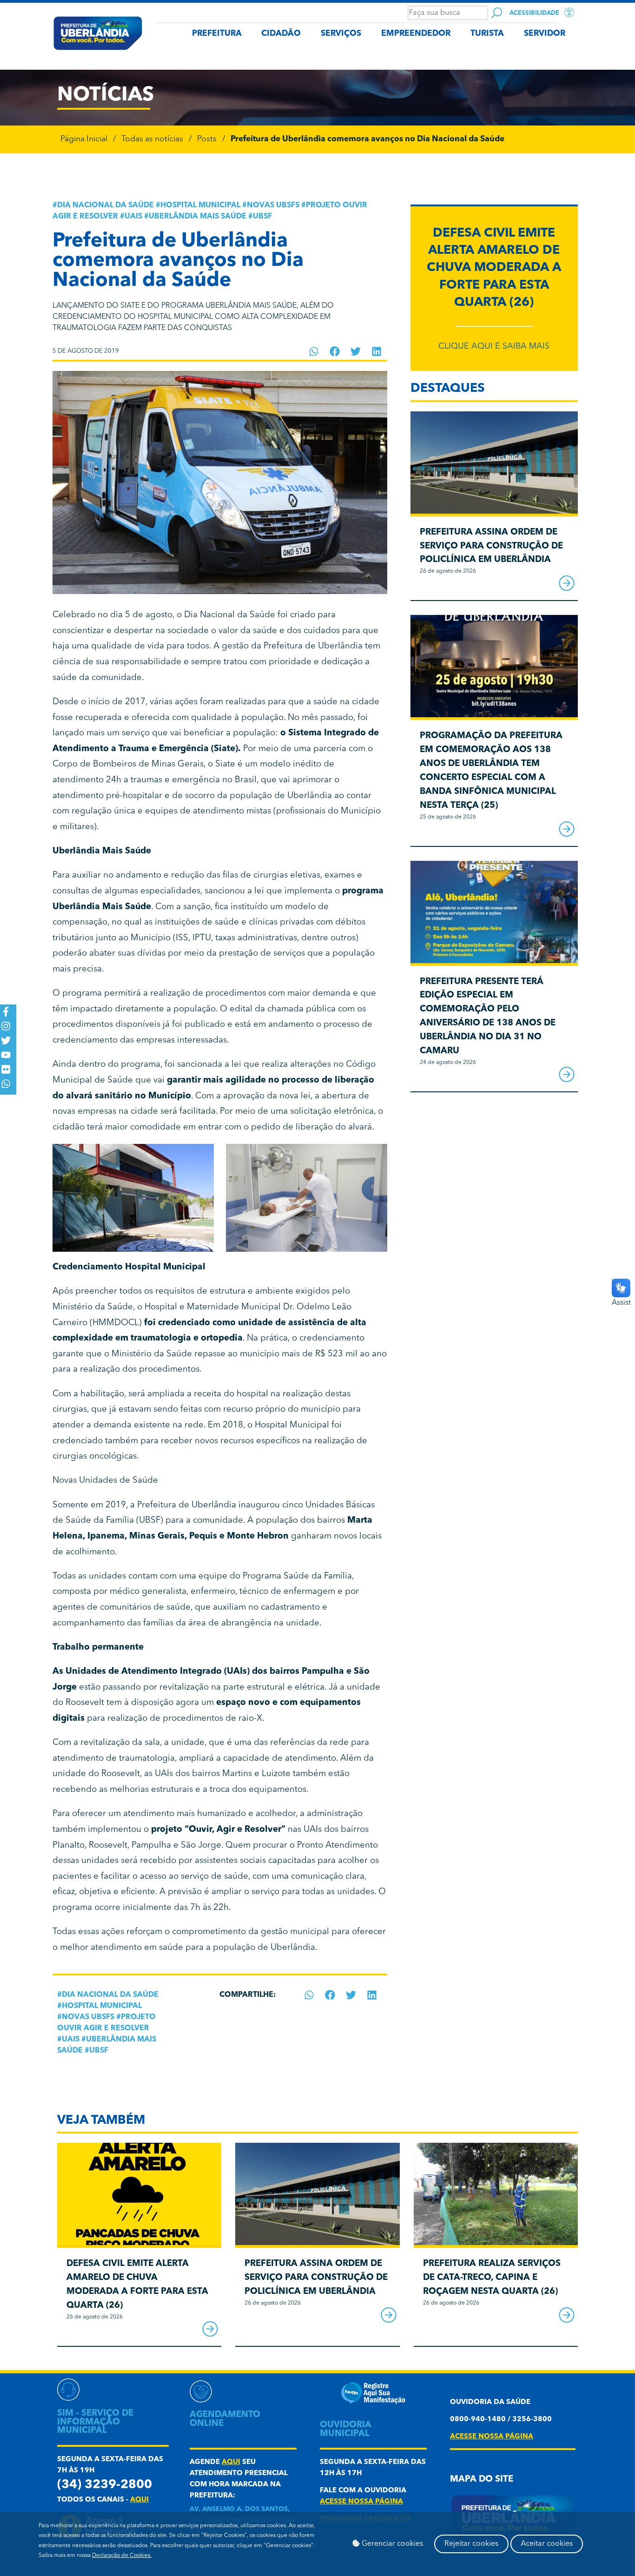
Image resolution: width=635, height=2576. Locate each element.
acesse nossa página (361, 2502)
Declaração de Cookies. (122, 2556)
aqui (139, 2500)
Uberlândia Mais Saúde (198, 217)
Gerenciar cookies (391, 2544)
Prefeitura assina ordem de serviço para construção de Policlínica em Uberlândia (491, 546)
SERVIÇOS (341, 34)
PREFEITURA (217, 34)
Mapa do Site (482, 2480)
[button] (314, 351)
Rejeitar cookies (471, 2544)
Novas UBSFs (273, 205)
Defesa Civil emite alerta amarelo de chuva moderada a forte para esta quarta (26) (494, 268)
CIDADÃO (281, 34)
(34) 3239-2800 (105, 2485)
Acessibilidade (534, 13)
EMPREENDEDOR (416, 34)
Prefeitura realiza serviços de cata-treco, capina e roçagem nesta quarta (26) (492, 2278)
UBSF (262, 217)
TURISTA (487, 34)
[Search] (497, 13)
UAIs (133, 217)
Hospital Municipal (200, 205)
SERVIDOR (545, 34)
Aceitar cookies (547, 2544)
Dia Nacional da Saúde (106, 205)
